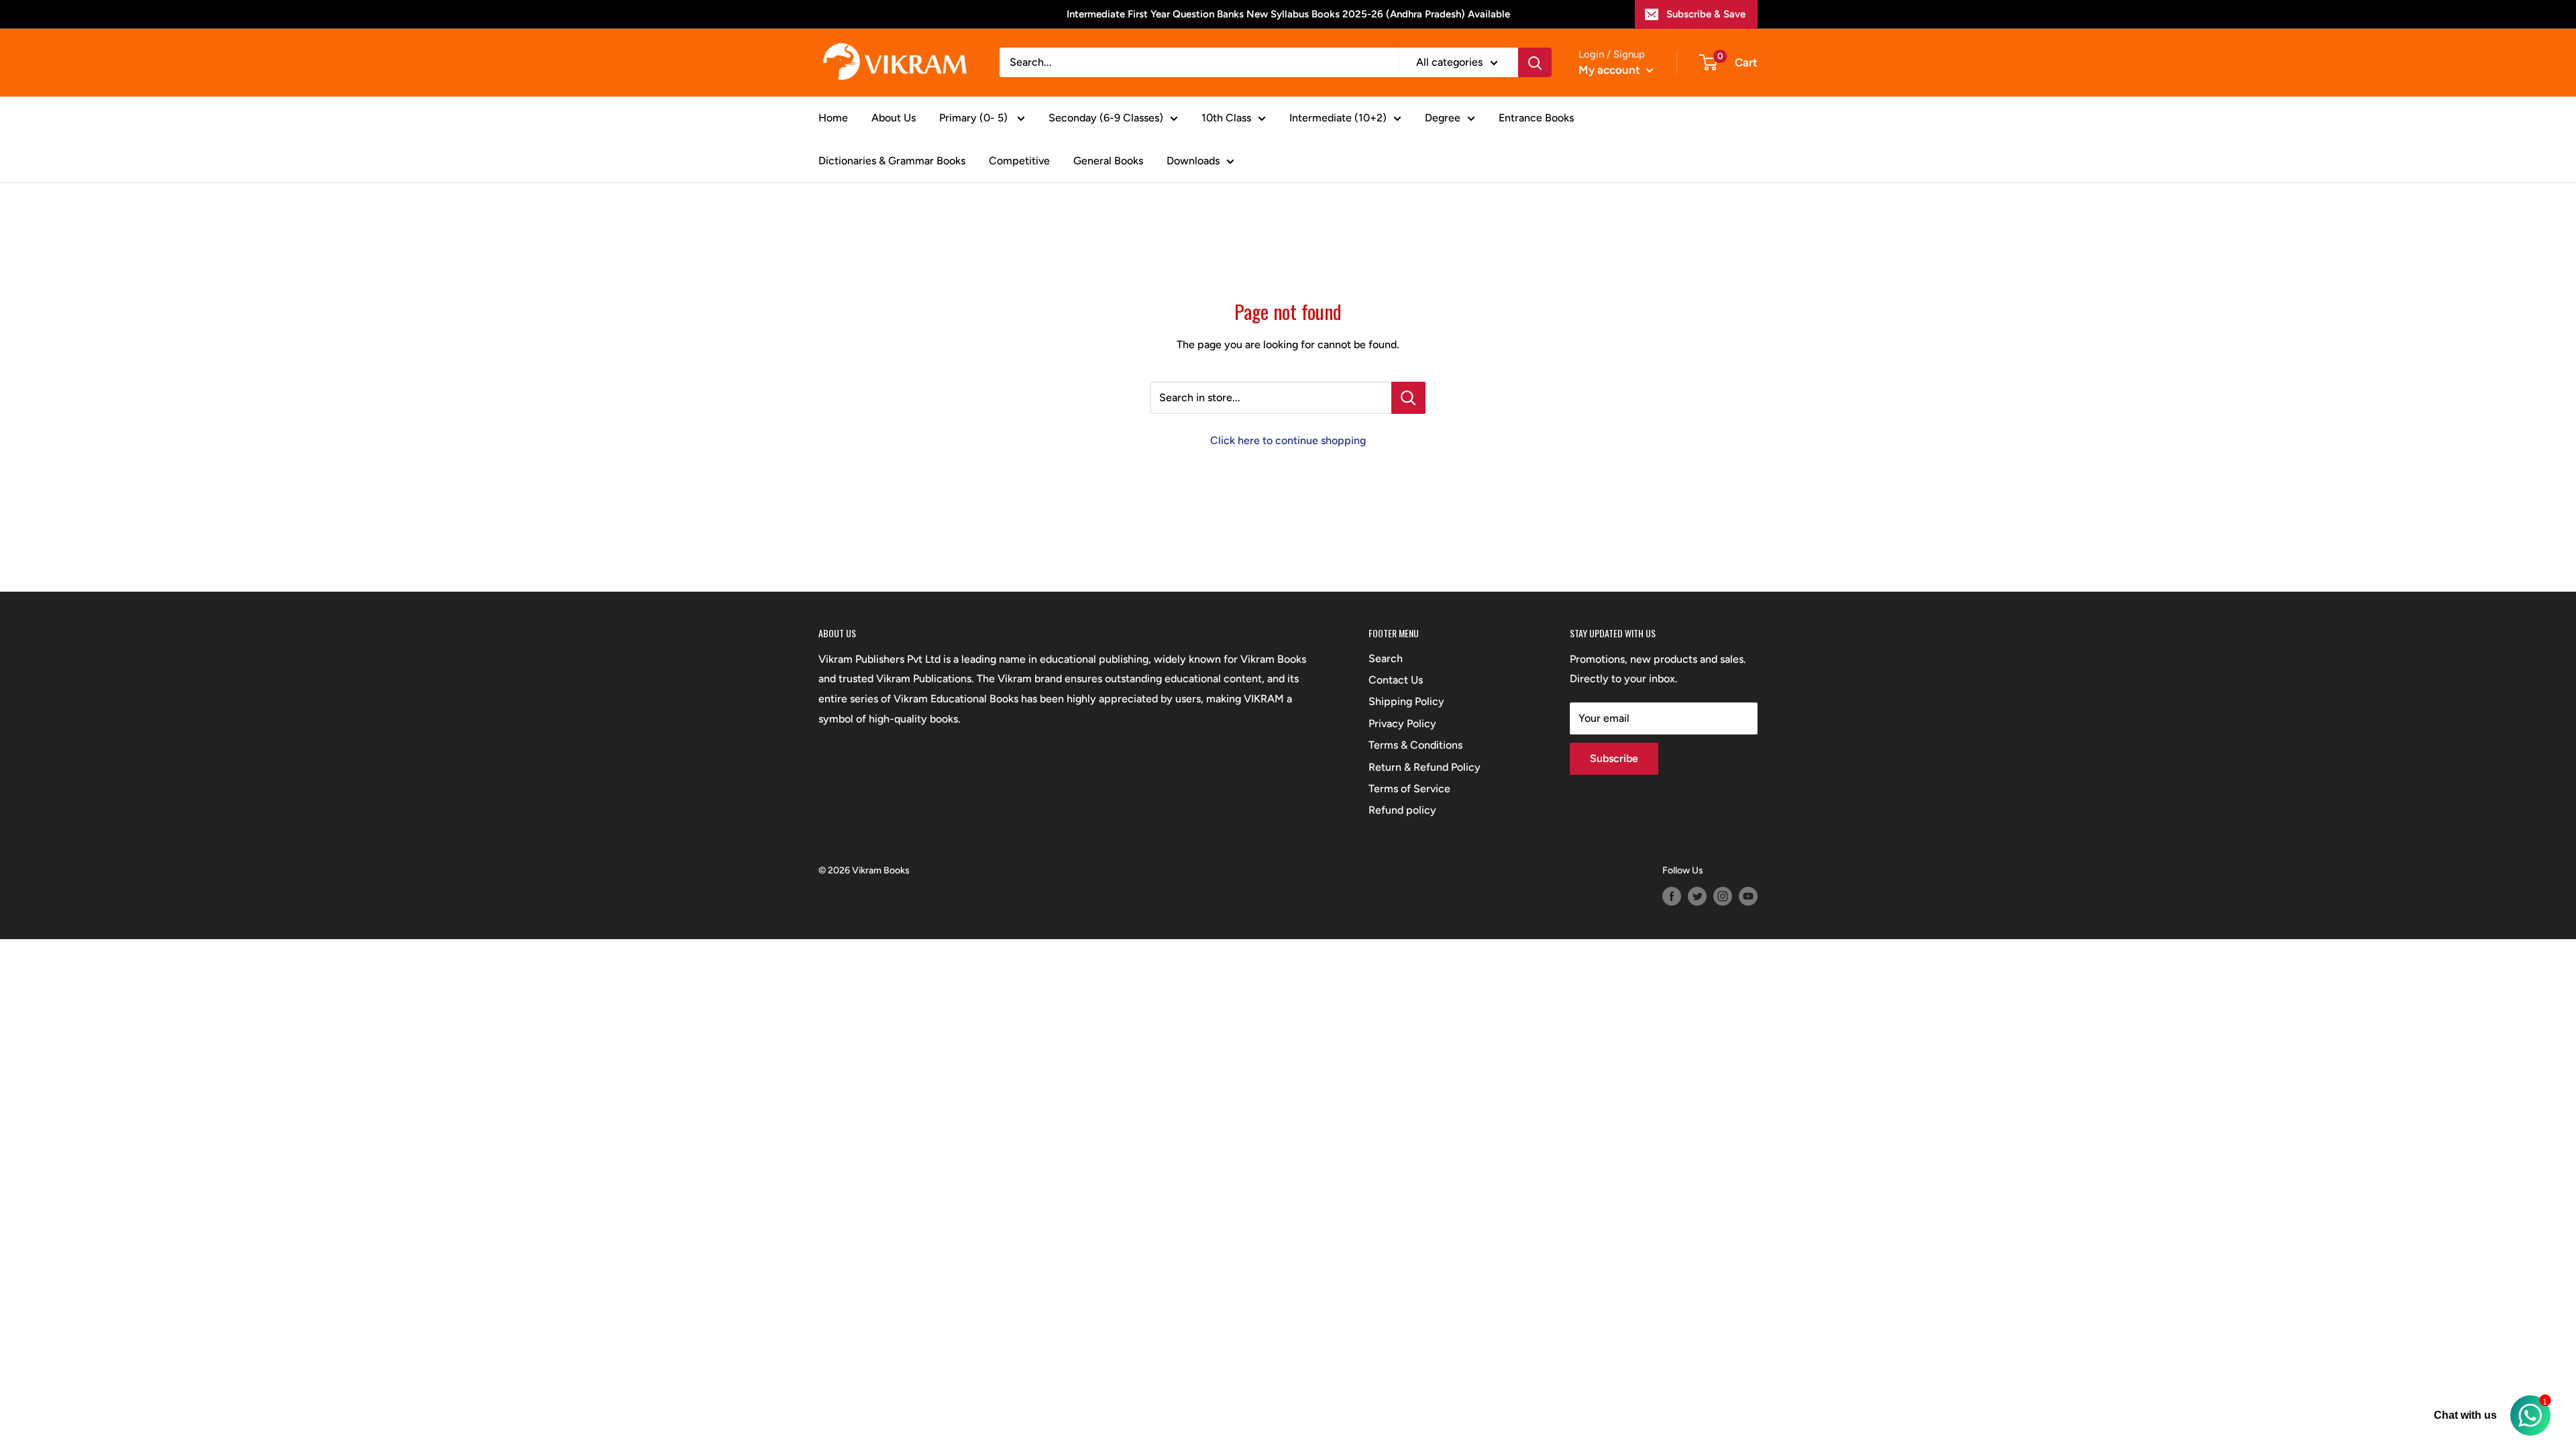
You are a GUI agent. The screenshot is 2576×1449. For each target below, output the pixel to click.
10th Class (1226, 118)
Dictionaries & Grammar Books (892, 161)
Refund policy (1402, 810)
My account (1611, 70)
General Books (1108, 161)
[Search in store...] (1408, 398)
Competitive (1019, 161)
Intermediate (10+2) (1338, 118)
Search (1386, 658)
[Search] (1535, 62)
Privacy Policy (1402, 723)
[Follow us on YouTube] (1748, 896)
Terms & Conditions (1415, 745)
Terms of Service (1409, 789)
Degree (1443, 118)
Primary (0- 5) (975, 118)
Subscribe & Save (1706, 14)
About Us (894, 118)
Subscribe (1614, 758)
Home (833, 118)
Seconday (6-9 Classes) (1106, 118)
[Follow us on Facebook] (1672, 896)
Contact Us (1396, 680)
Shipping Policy (1406, 701)
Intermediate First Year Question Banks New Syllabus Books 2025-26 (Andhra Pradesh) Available (1288, 14)
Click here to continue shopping (1288, 440)
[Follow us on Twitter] (1697, 896)
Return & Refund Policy (1425, 767)
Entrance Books (1536, 118)
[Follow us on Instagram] (1723, 896)
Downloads (1193, 161)
